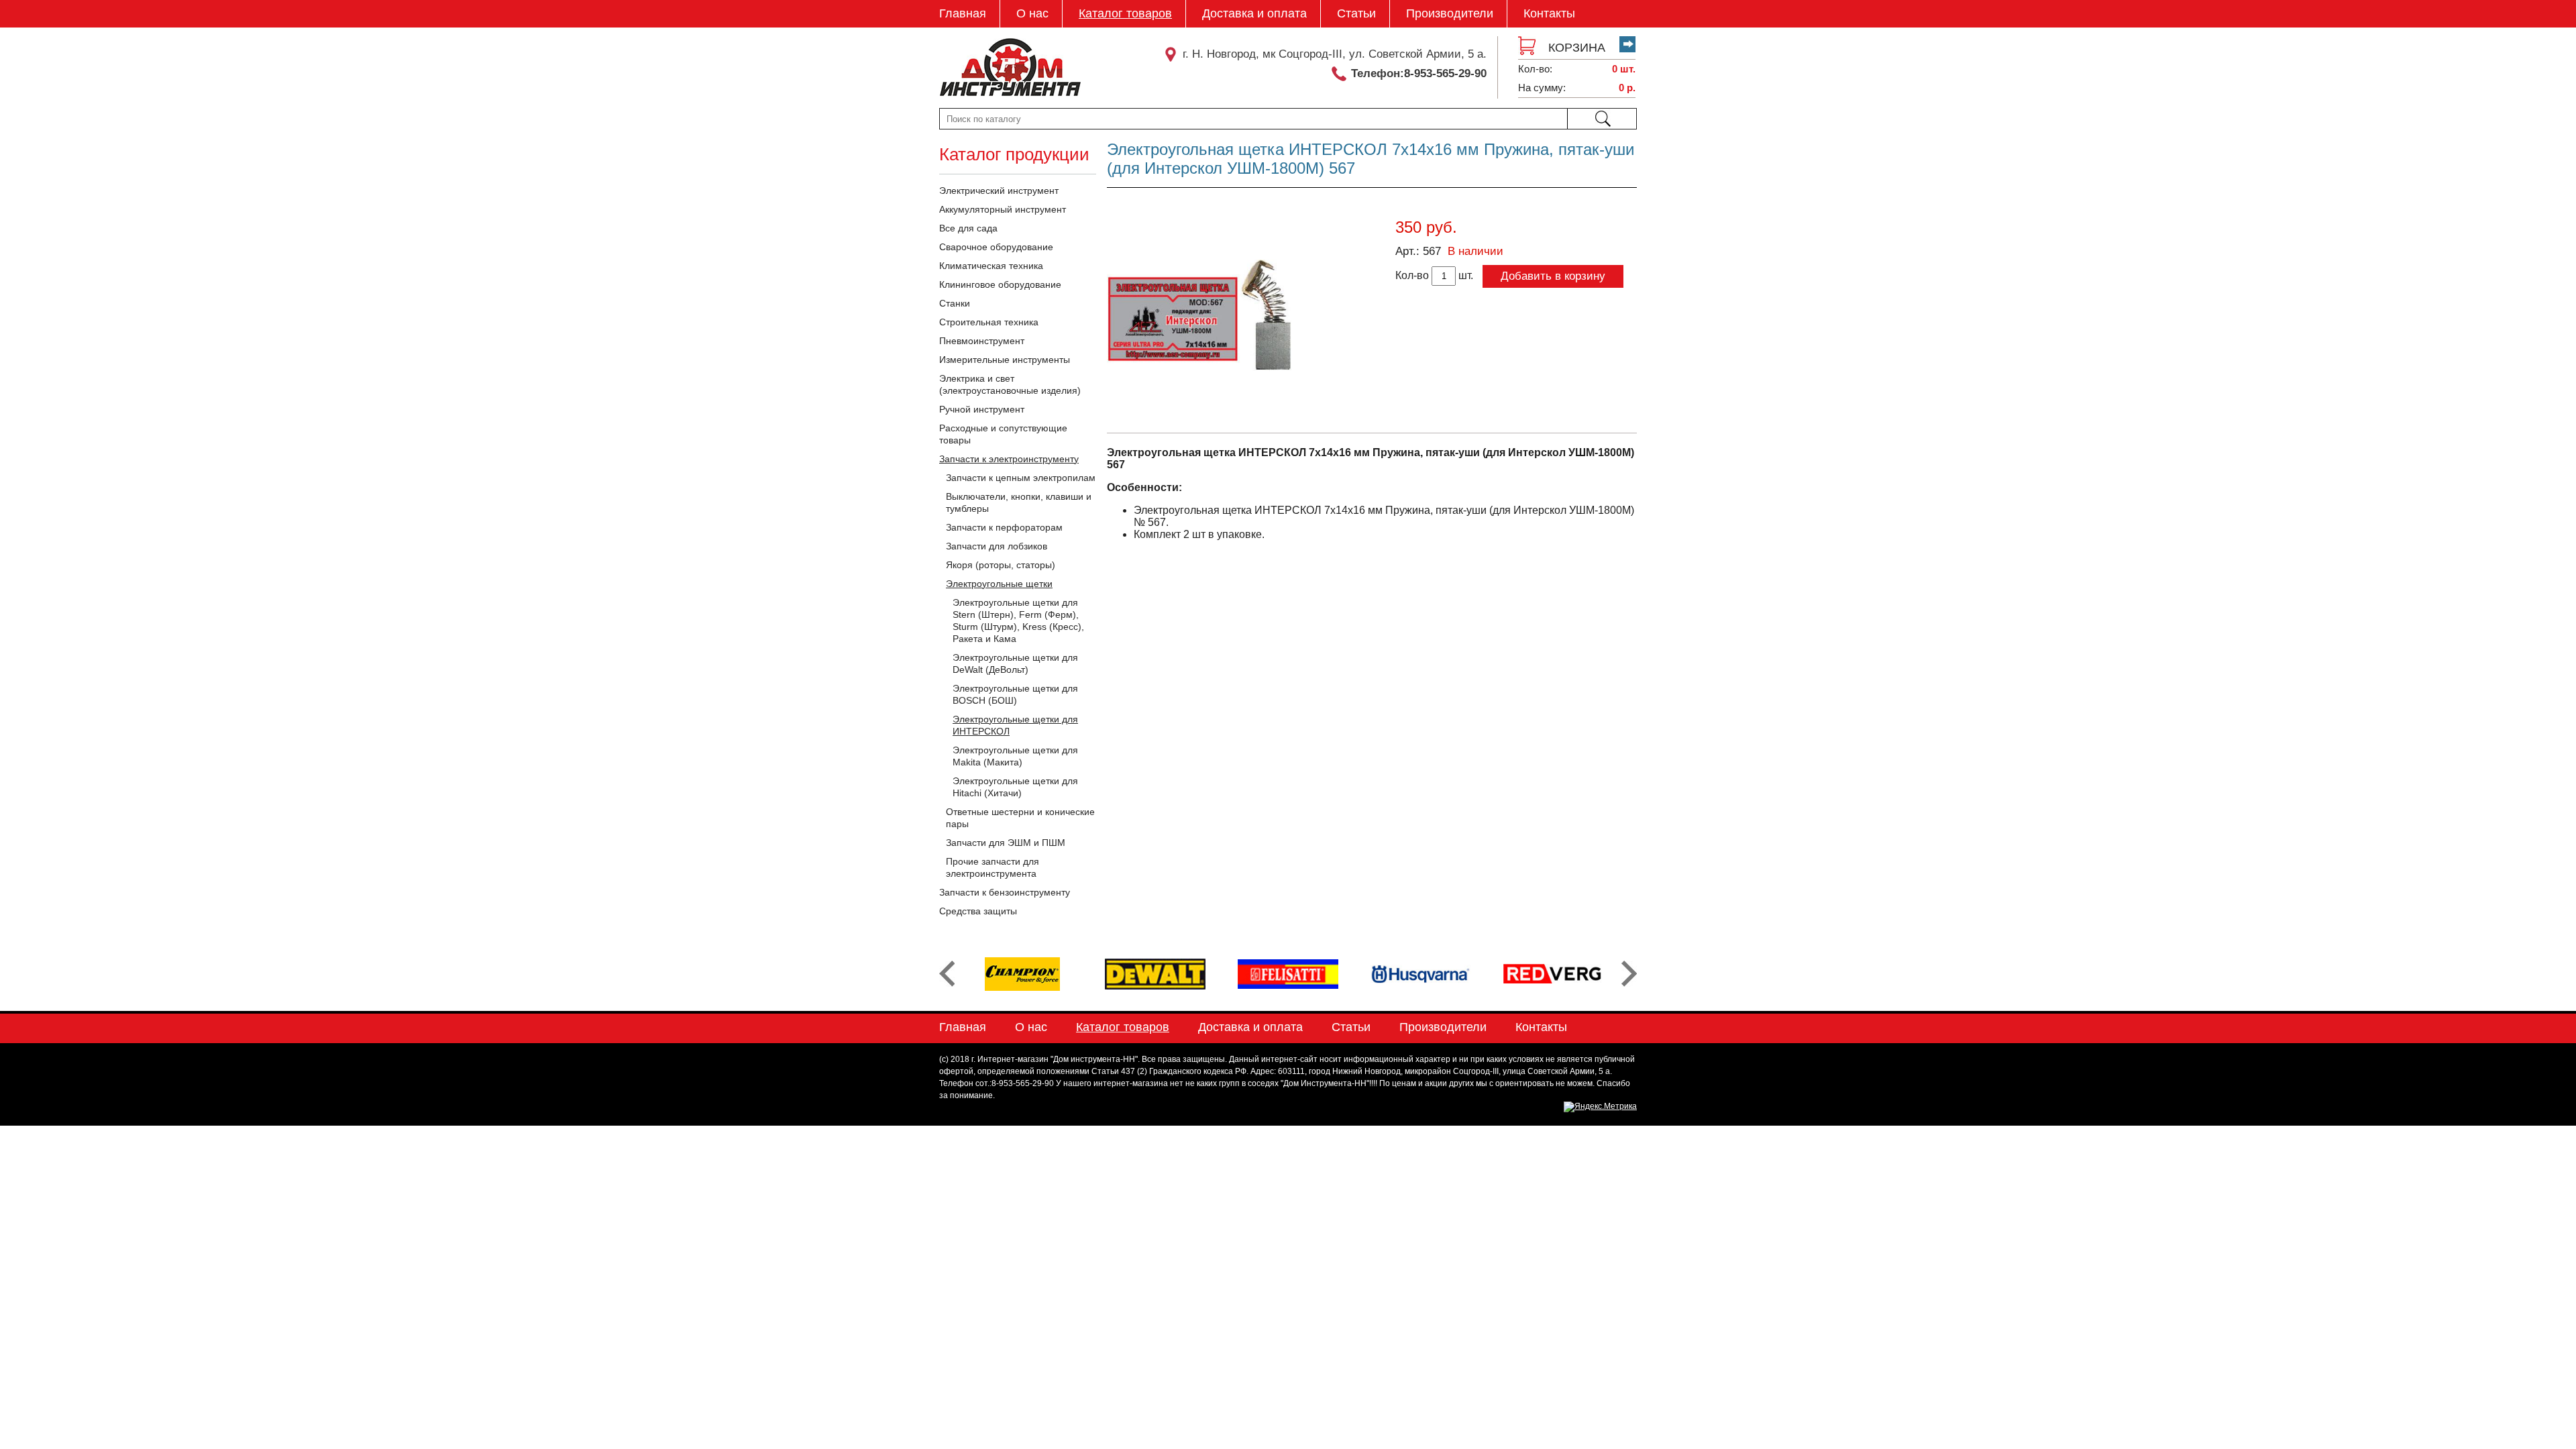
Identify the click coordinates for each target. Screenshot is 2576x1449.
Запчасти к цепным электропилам (1021, 478)
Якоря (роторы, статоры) (1001, 565)
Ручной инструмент (982, 409)
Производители (1450, 13)
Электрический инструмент (999, 191)
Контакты (1549, 13)
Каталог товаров (1125, 13)
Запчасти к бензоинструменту (1005, 892)
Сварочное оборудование (996, 247)
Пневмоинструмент (982, 341)
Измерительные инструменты (1005, 360)
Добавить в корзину (1553, 276)
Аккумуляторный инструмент (1003, 209)
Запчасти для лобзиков (997, 546)
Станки (955, 303)
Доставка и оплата (1254, 13)
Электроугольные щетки (999, 584)
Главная (963, 13)
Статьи (1356, 13)
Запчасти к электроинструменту (1009, 459)
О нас (1032, 13)
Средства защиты (978, 911)
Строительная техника (989, 322)
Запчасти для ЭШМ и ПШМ (1006, 843)
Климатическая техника (991, 266)
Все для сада (968, 228)
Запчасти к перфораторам (1004, 527)
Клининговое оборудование (1000, 284)
